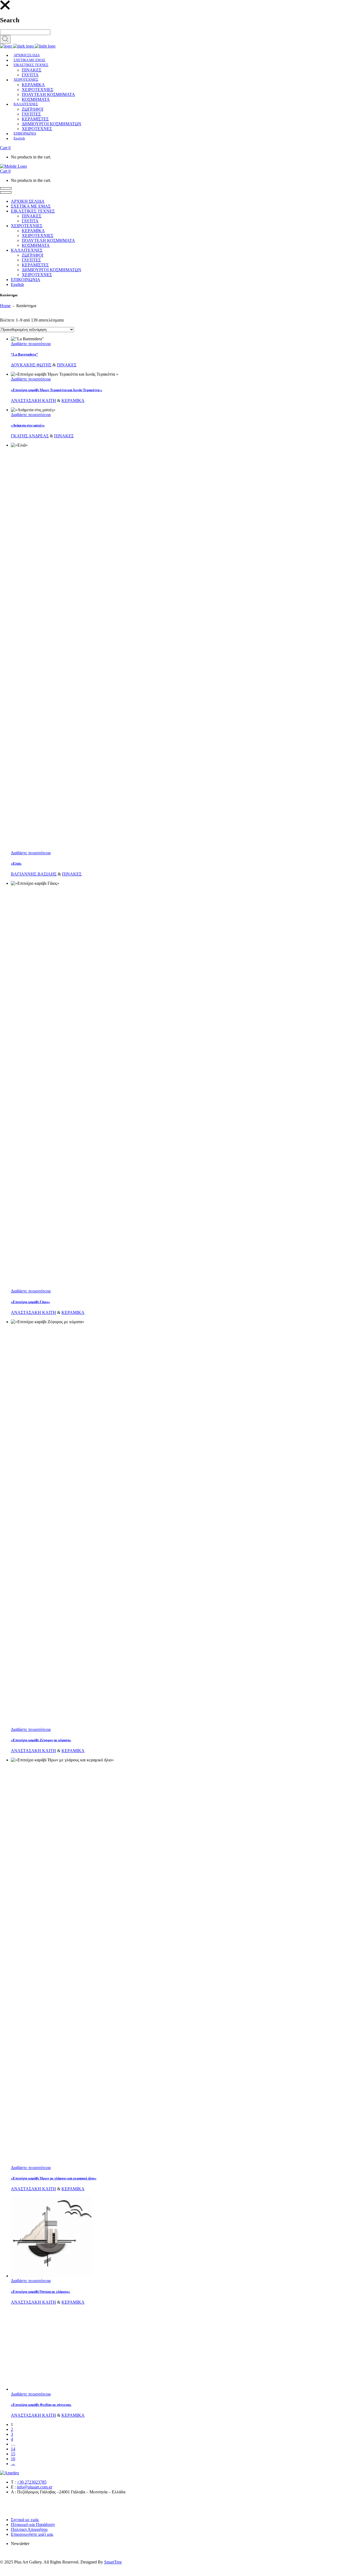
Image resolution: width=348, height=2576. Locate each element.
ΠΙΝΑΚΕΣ (67, 365)
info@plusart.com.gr (35, 2487)
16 (13, 2459)
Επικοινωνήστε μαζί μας (32, 2534)
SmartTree (113, 2562)
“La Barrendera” (24, 354)
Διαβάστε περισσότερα (31, 344)
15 (13, 2454)
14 (13, 2449)
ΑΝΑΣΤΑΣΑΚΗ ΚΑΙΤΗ (33, 401)
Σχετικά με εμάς (25, 2520)
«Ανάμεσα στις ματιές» (28, 425)
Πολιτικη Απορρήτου (29, 2529)
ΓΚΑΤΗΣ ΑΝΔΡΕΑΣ (30, 436)
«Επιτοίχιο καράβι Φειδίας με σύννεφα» (41, 2405)
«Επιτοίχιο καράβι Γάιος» (30, 1302)
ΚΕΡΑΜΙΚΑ (73, 401)
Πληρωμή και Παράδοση (33, 2524)
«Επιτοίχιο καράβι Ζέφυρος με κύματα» (41, 1740)
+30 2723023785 (32, 2482)
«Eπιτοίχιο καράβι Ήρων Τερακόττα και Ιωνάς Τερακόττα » (57, 390)
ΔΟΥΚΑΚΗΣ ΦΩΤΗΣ (31, 365)
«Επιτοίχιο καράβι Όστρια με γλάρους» (41, 2292)
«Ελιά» (16, 863)
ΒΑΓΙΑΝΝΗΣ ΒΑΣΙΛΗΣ (34, 874)
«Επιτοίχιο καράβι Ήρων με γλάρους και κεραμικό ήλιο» (54, 2178)
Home (5, 306)
